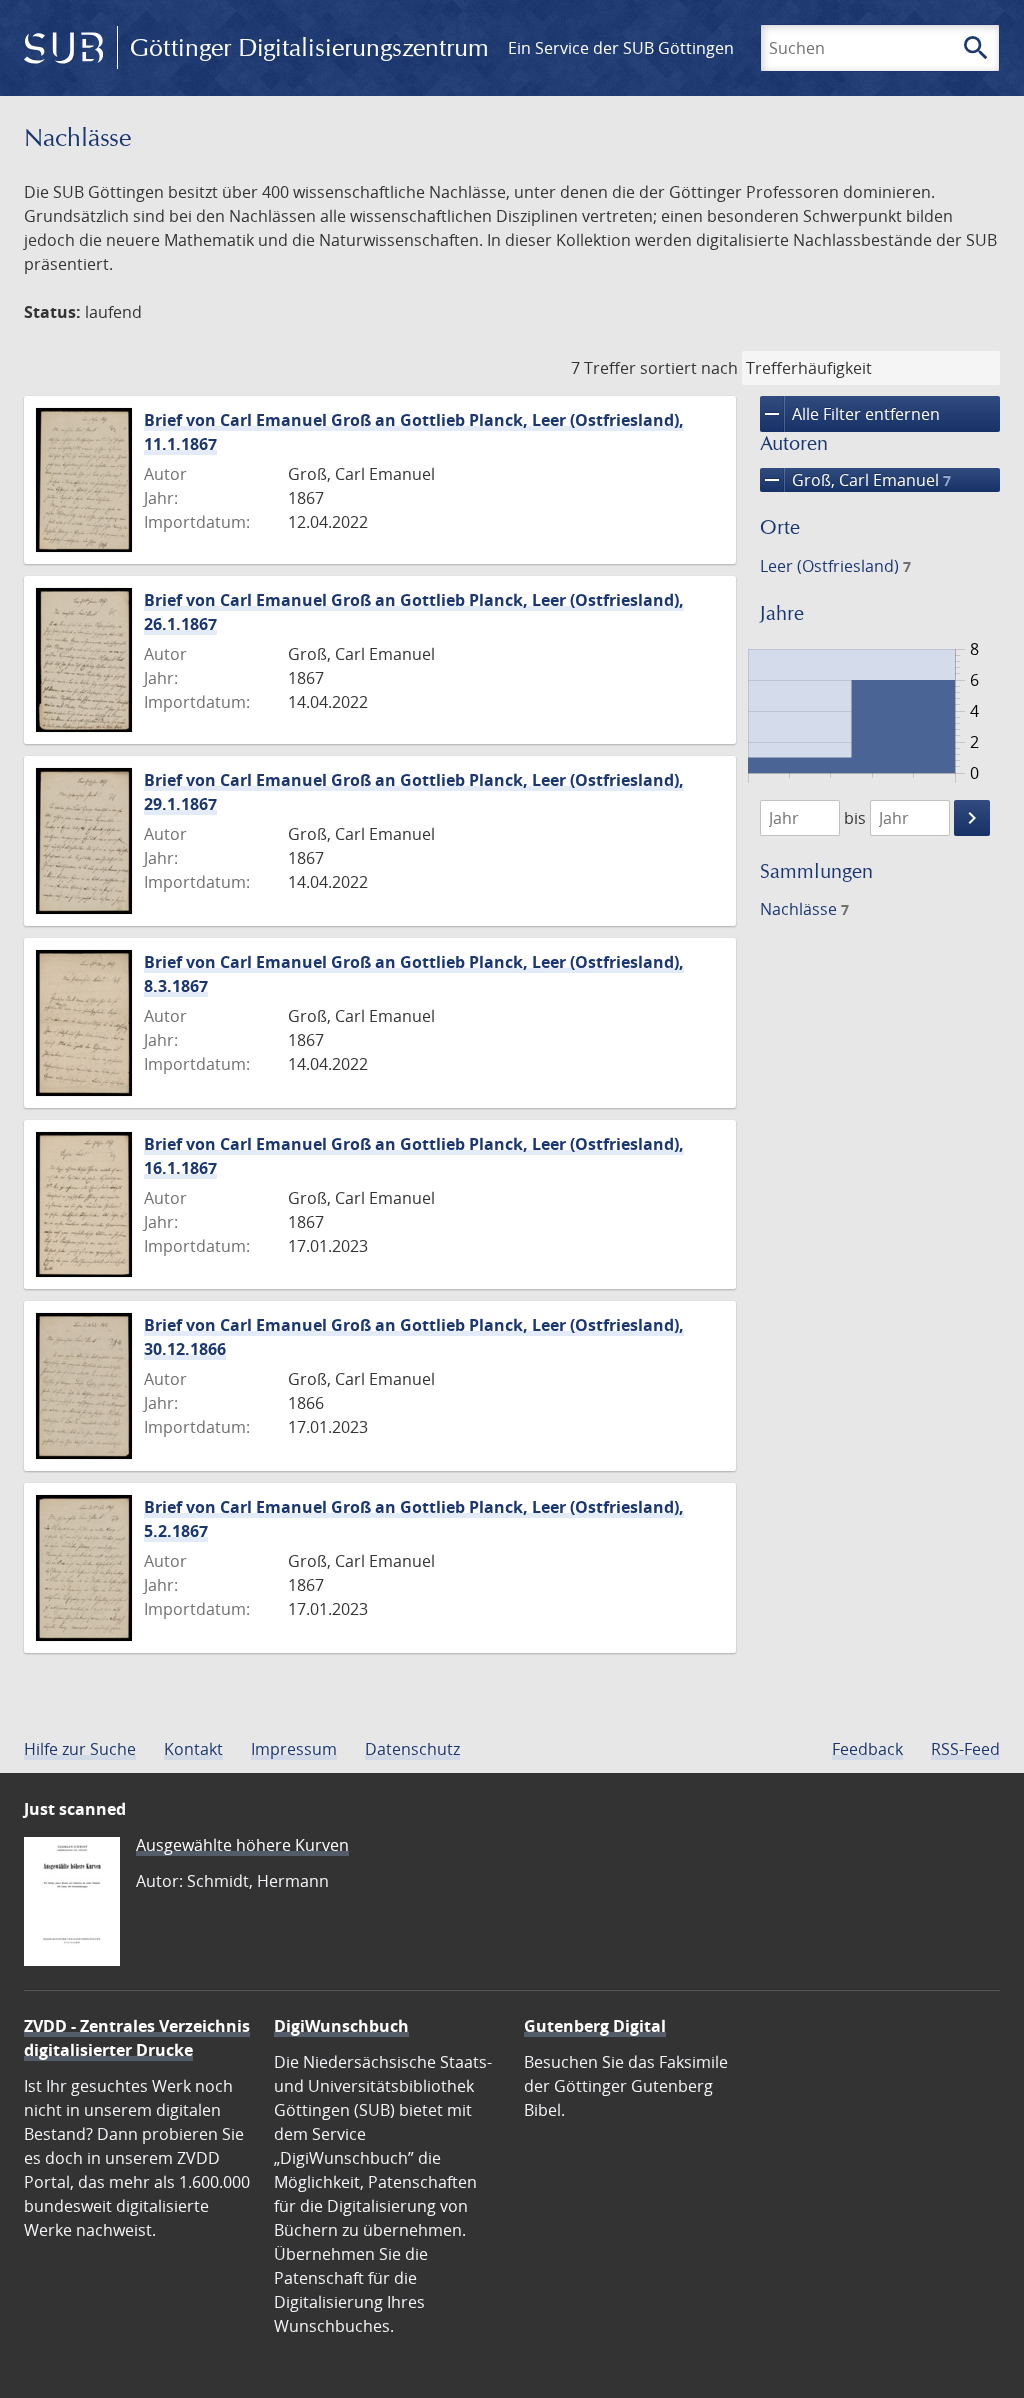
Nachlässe (804, 909)
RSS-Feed (965, 1749)
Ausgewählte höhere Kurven (242, 1845)
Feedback (867, 1749)
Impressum (294, 1749)
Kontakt (193, 1749)
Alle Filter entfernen (850, 414)
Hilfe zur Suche (80, 1749)
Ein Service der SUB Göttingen (621, 48)
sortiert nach (689, 368)
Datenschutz (412, 1749)
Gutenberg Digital (595, 2026)
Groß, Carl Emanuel (855, 480)
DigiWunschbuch (341, 2026)
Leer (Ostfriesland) (835, 566)
